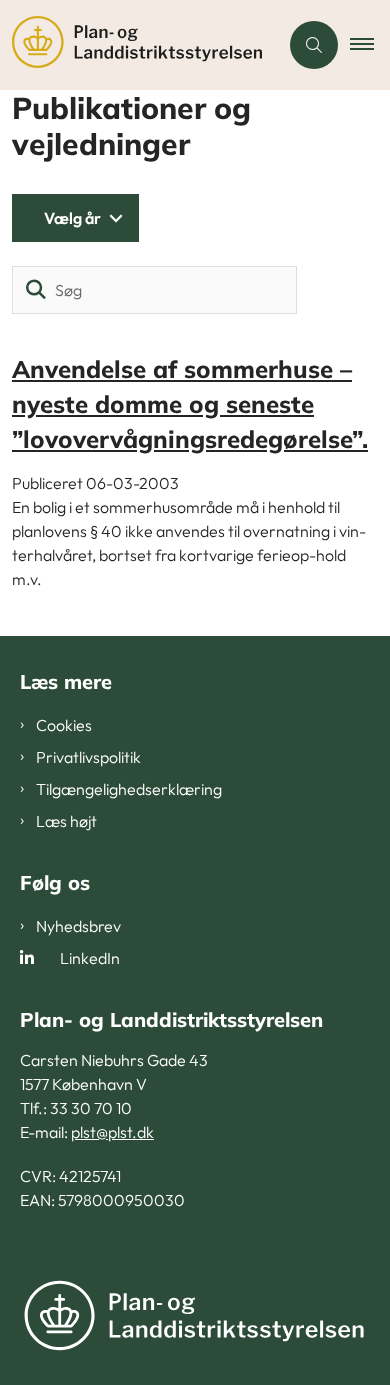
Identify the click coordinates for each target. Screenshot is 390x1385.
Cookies (64, 725)
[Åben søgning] (314, 45)
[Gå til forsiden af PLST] (139, 45)
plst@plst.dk (112, 1132)
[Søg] (36, 290)
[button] (370, 45)
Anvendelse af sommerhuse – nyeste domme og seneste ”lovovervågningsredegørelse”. (190, 404)
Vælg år (72, 218)
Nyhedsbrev (78, 926)
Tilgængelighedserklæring (129, 789)
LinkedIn (90, 958)
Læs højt (66, 821)
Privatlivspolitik (88, 757)
